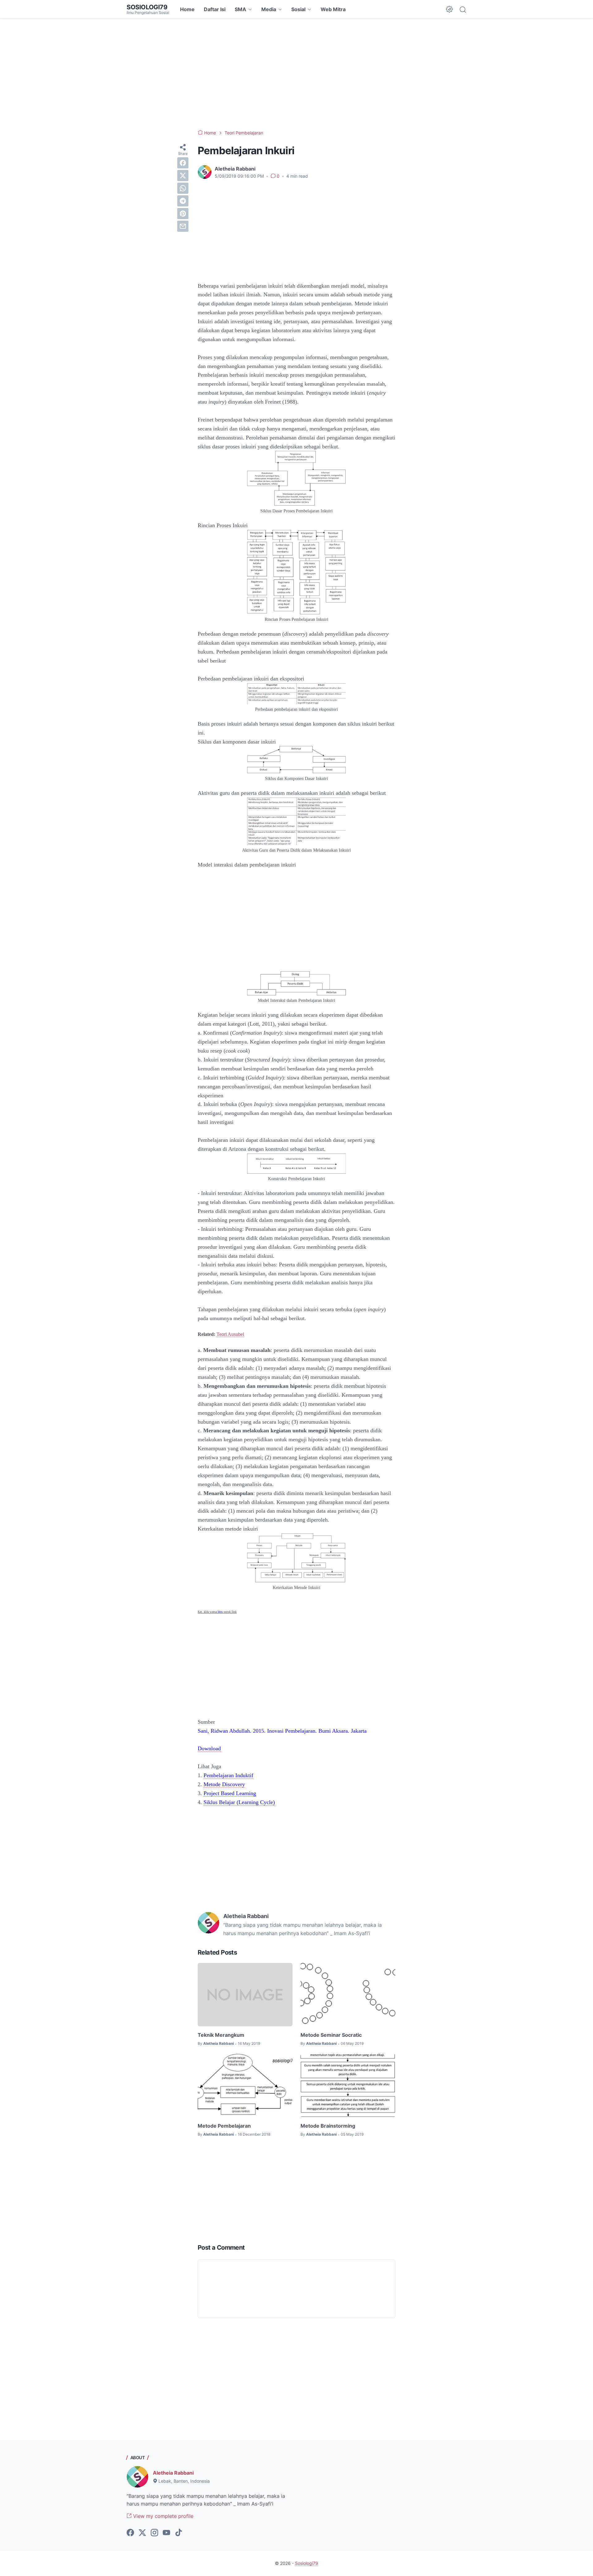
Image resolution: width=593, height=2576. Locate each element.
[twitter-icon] (142, 2533)
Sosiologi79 (147, 7)
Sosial (298, 9)
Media (269, 9)
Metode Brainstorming (328, 2126)
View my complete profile (162, 2516)
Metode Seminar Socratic (331, 2035)
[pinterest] (183, 214)
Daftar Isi (215, 9)
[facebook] (183, 163)
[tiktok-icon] (179, 2533)
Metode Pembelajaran (224, 2126)
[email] (183, 226)
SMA (240, 9)
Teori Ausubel (230, 1334)
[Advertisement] (296, 74)
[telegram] (183, 201)
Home (187, 9)
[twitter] (183, 176)
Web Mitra (333, 9)
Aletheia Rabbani (173, 2473)
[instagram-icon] (154, 2533)
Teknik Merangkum (221, 2035)
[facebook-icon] (130, 2533)
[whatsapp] (183, 188)
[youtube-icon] (166, 2533)
